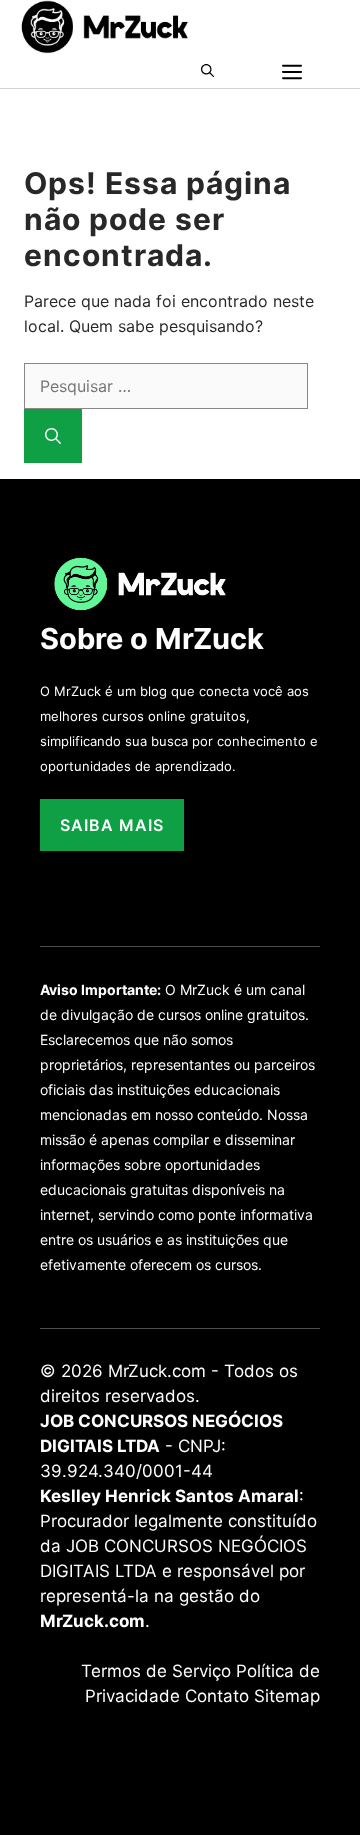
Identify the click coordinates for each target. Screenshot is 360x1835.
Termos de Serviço (156, 1671)
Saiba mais (112, 825)
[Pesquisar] (53, 436)
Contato (217, 1696)
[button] (213, 71)
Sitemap (287, 1696)
